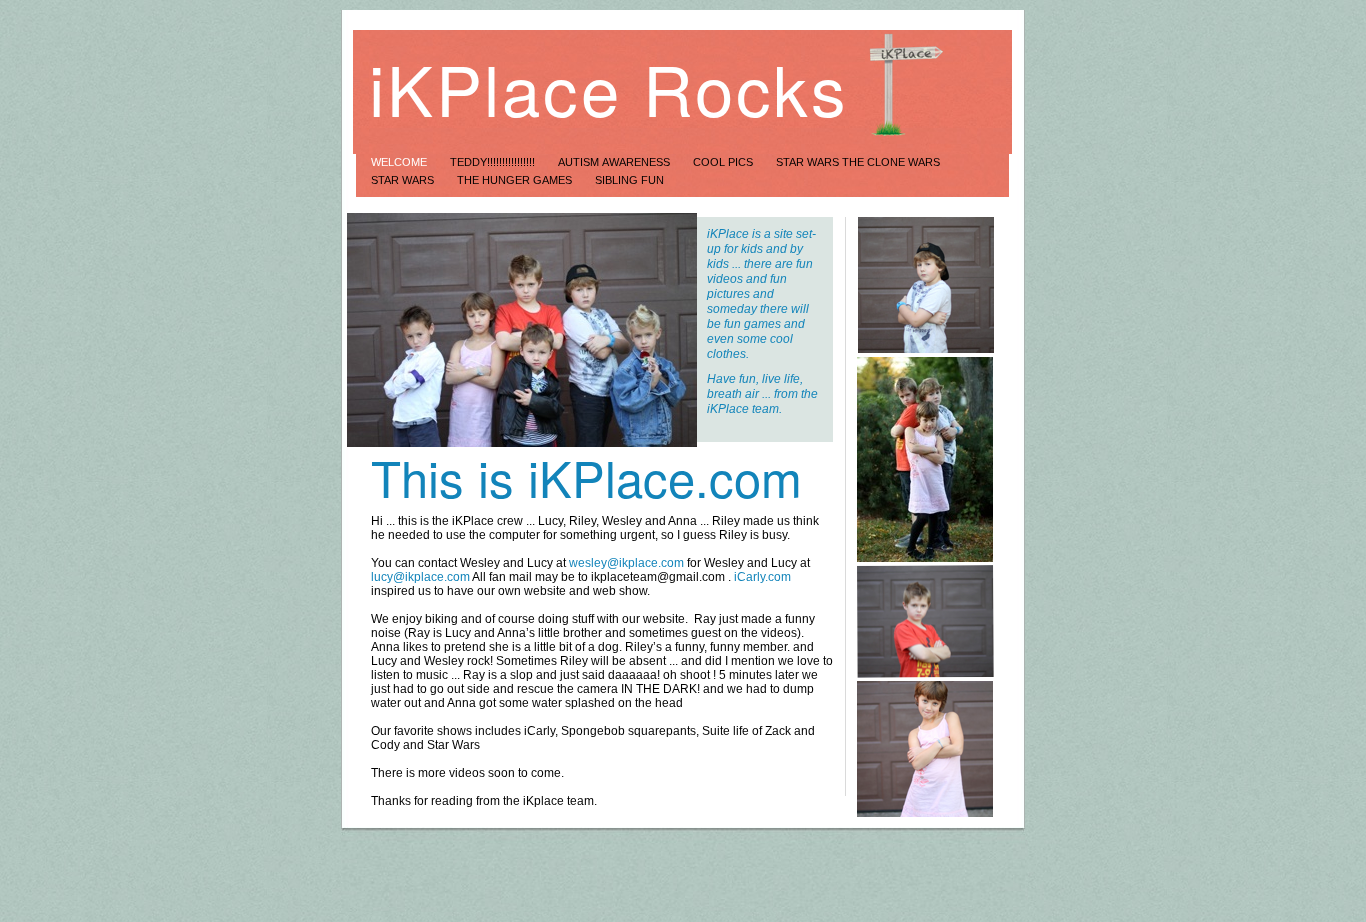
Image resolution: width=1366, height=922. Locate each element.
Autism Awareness (615, 162)
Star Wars (404, 180)
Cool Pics (724, 162)
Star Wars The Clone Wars (858, 162)
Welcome (400, 162)
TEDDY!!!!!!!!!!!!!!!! (494, 162)
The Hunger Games (516, 180)
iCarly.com (762, 577)
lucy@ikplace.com (420, 577)
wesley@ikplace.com (626, 563)
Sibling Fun (629, 180)
